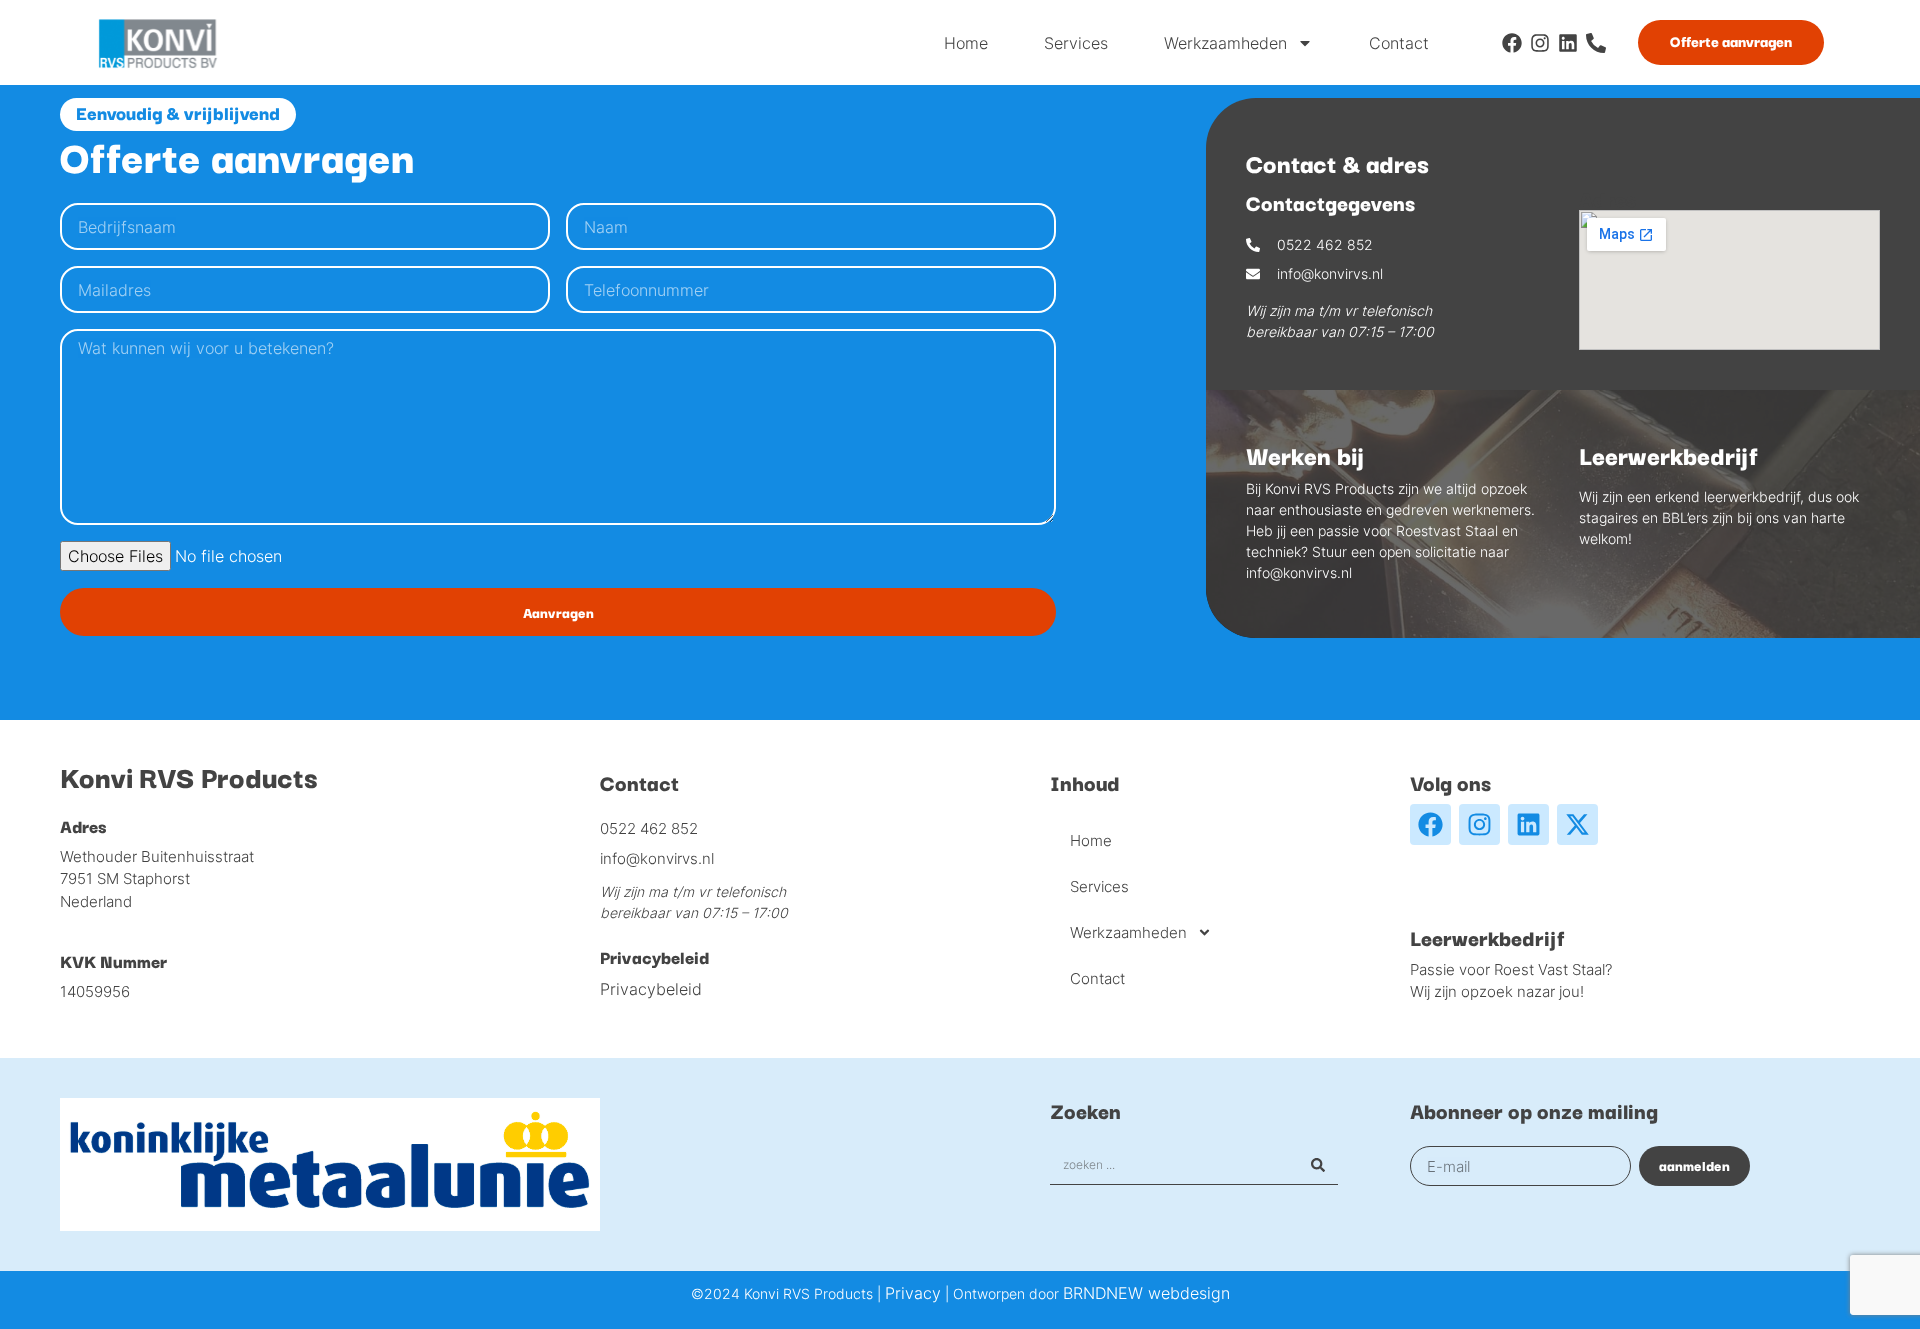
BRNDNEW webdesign (1146, 1293)
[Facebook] (1512, 43)
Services (1076, 43)
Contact (1399, 43)
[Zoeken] (1318, 1164)
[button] (178, 114)
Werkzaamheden (1225, 43)
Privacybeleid (651, 989)
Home (966, 43)
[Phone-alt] (1596, 43)
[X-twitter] (1577, 824)
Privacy (913, 1293)
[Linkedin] (1568, 43)
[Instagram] (1540, 43)
